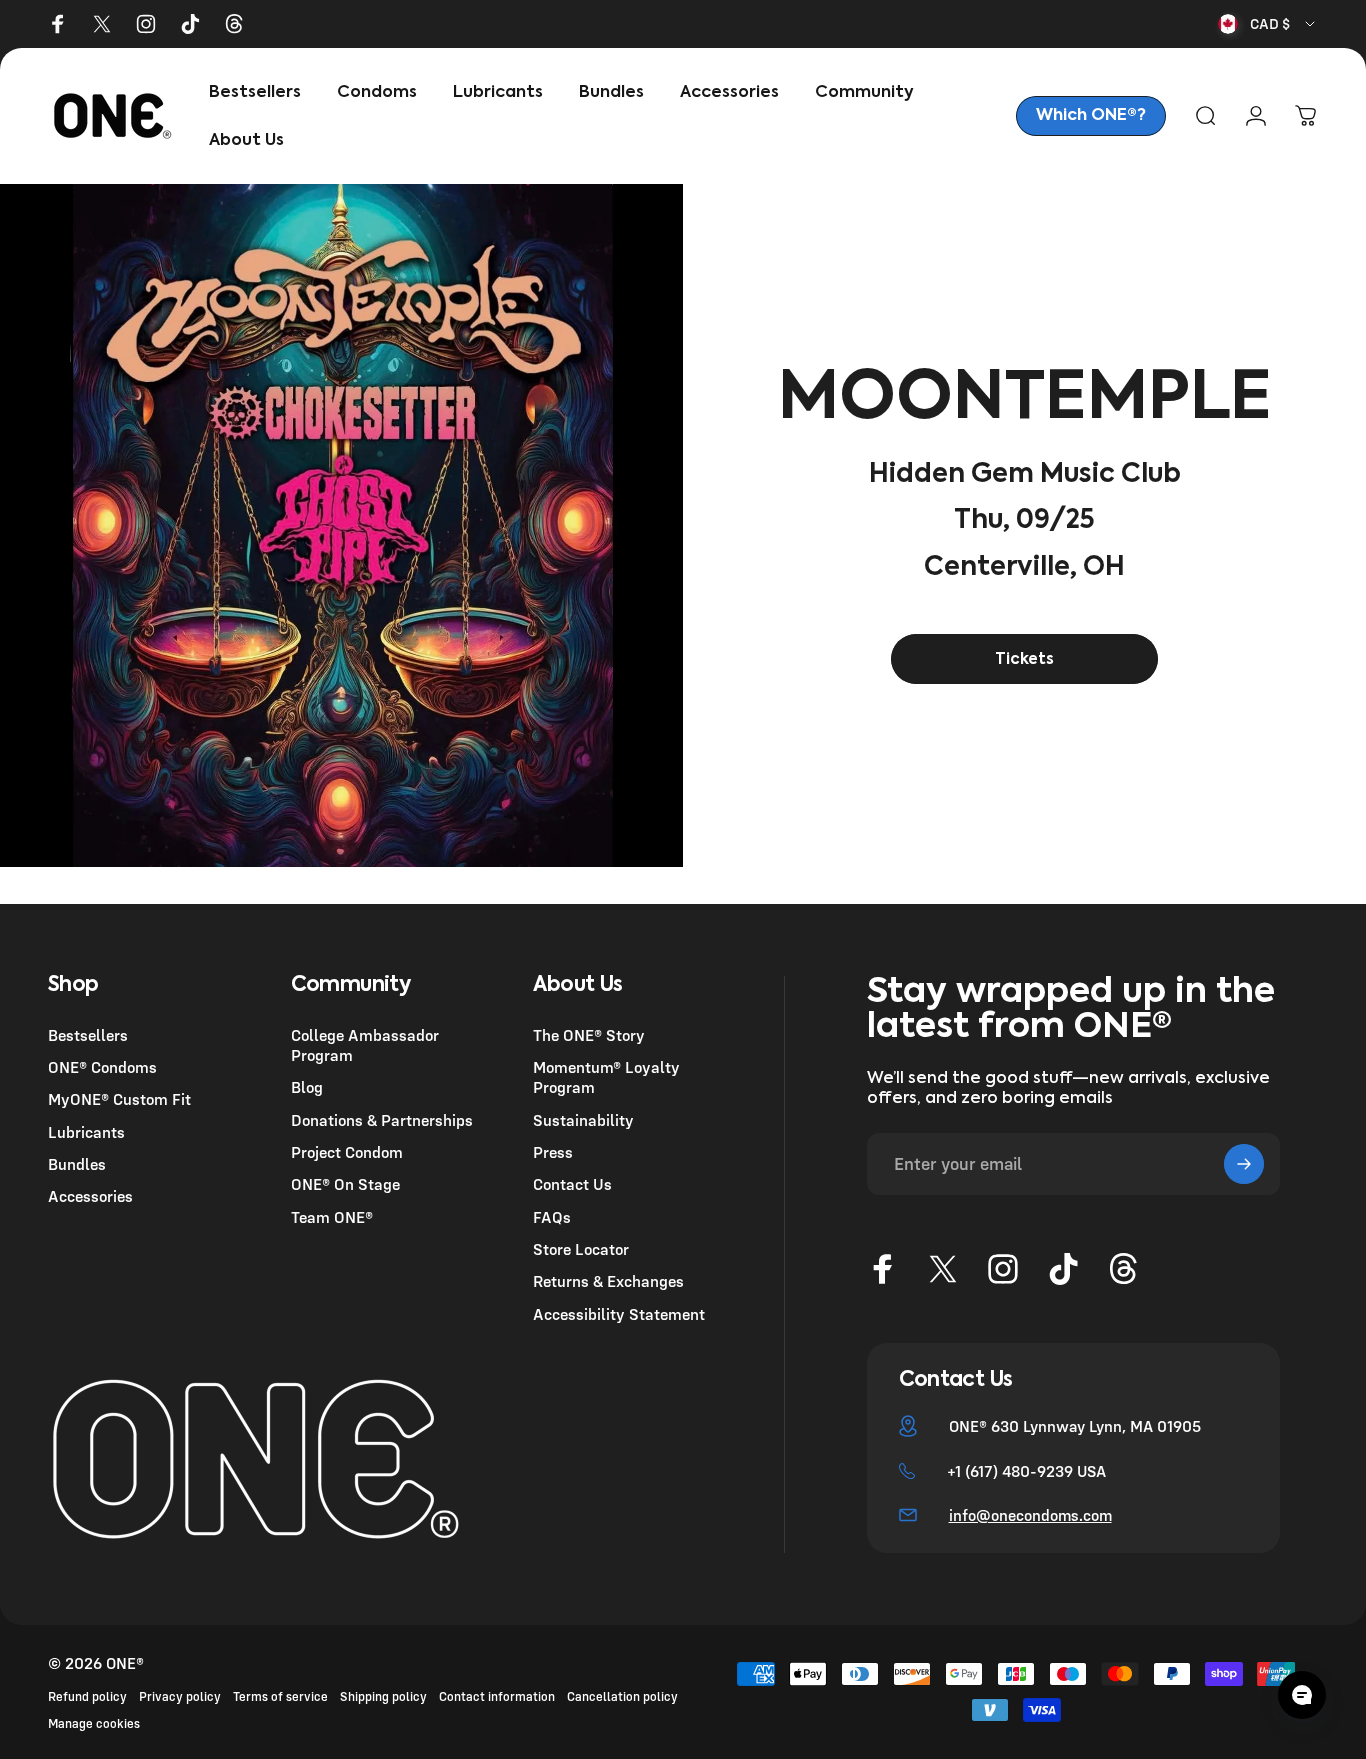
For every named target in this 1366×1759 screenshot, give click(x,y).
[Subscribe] (1244, 1164)
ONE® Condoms (102, 1067)
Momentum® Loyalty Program (606, 1077)
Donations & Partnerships (382, 1120)
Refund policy (87, 1696)
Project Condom (347, 1152)
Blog (307, 1087)
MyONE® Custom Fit (119, 1099)
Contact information (497, 1696)
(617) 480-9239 (1019, 1471)
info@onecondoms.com (1030, 1515)
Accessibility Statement (619, 1314)
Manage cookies (94, 1723)
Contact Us (572, 1184)
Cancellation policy (622, 1696)
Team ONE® (332, 1217)
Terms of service (280, 1696)
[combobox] (1268, 24)
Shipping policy (383, 1696)
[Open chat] (1302, 1695)
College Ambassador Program (365, 1045)
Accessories (90, 1196)
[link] (1091, 116)
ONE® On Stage (345, 1184)
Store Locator (581, 1249)
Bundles (77, 1164)
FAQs (552, 1217)
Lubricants (86, 1132)
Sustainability (583, 1120)
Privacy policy (180, 1696)
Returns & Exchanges (608, 1281)
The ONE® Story (589, 1035)
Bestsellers (88, 1035)
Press (553, 1152)
